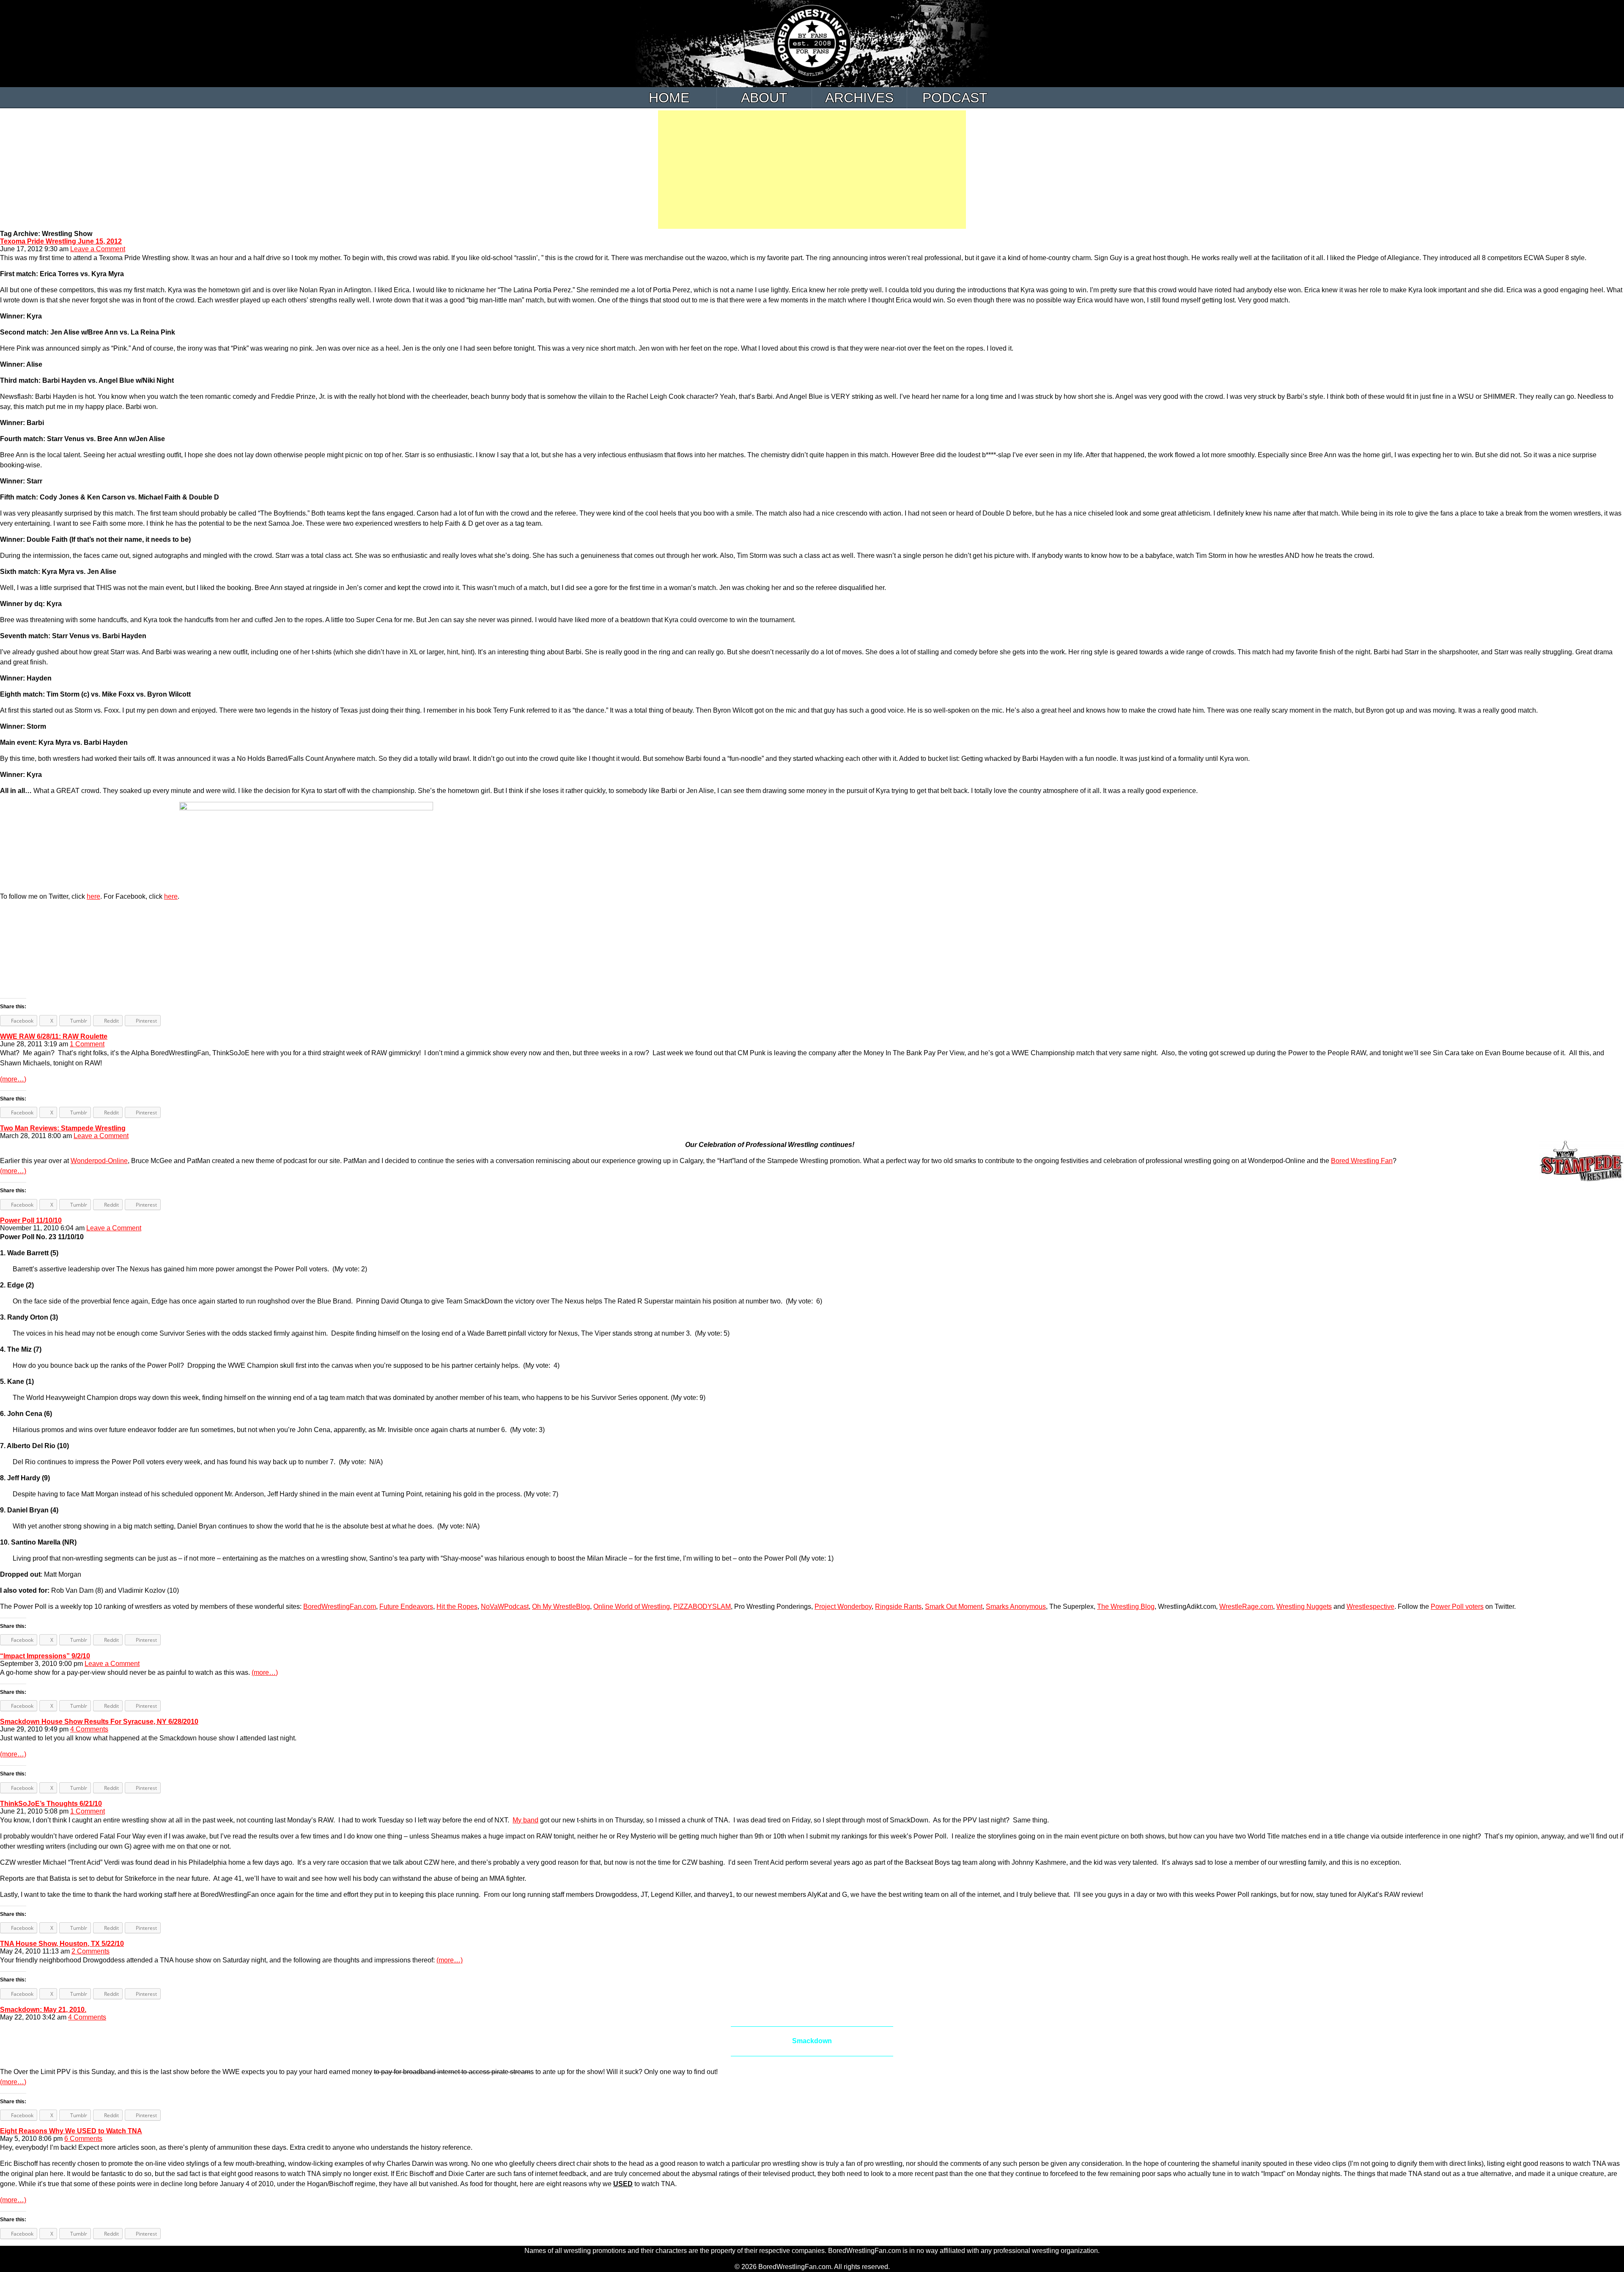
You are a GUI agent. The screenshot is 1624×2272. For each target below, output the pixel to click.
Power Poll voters (1457, 1607)
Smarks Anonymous (1016, 1607)
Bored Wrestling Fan (1362, 1161)
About (764, 98)
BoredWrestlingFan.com (340, 1607)
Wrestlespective (1370, 1607)
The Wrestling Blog (1126, 1607)
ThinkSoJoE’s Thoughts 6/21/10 (51, 1804)
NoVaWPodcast (505, 1607)
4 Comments (89, 1729)
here (93, 896)
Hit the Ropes (457, 1607)
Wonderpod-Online (99, 1161)
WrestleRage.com (1246, 1607)
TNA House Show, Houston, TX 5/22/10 (62, 1944)
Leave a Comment (98, 249)
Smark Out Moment (954, 1607)
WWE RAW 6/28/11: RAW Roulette (54, 1036)
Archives (859, 98)
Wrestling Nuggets (1304, 1607)
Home (669, 98)
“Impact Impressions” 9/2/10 (45, 1656)
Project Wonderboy (843, 1607)
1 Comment (87, 1044)
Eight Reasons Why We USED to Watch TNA (71, 2131)
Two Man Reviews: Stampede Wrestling (63, 1128)
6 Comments (83, 2139)
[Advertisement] (812, 170)
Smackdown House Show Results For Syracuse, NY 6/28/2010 (99, 1722)
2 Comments (91, 1951)
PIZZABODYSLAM (702, 1607)
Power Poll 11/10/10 (31, 1220)
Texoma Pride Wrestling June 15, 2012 (61, 241)
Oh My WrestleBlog (561, 1607)
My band (525, 1820)
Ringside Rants (898, 1607)
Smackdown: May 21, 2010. (43, 2010)
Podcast (955, 98)
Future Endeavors (406, 1607)
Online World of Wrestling (632, 1607)
